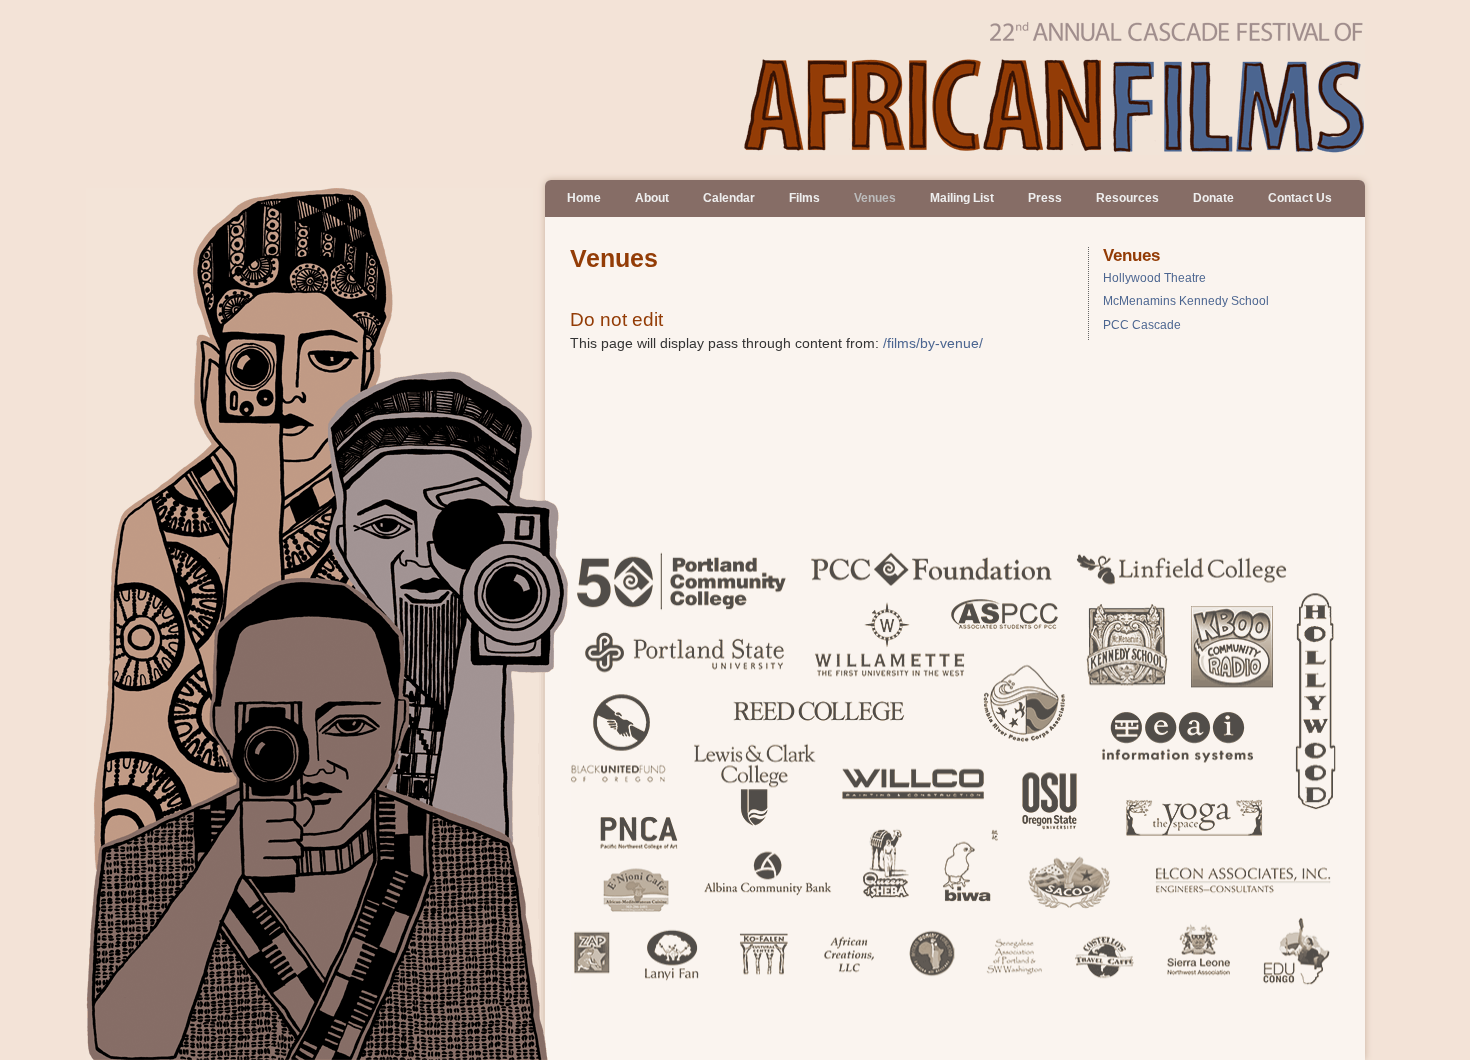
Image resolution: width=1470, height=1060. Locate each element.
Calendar (729, 198)
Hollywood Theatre (1154, 278)
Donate (1213, 198)
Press (1045, 198)
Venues (875, 198)
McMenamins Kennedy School (1186, 301)
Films (804, 198)
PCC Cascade (1142, 325)
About (652, 198)
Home (584, 198)
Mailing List (962, 198)
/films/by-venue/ (933, 343)
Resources (1127, 198)
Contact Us (1300, 198)
